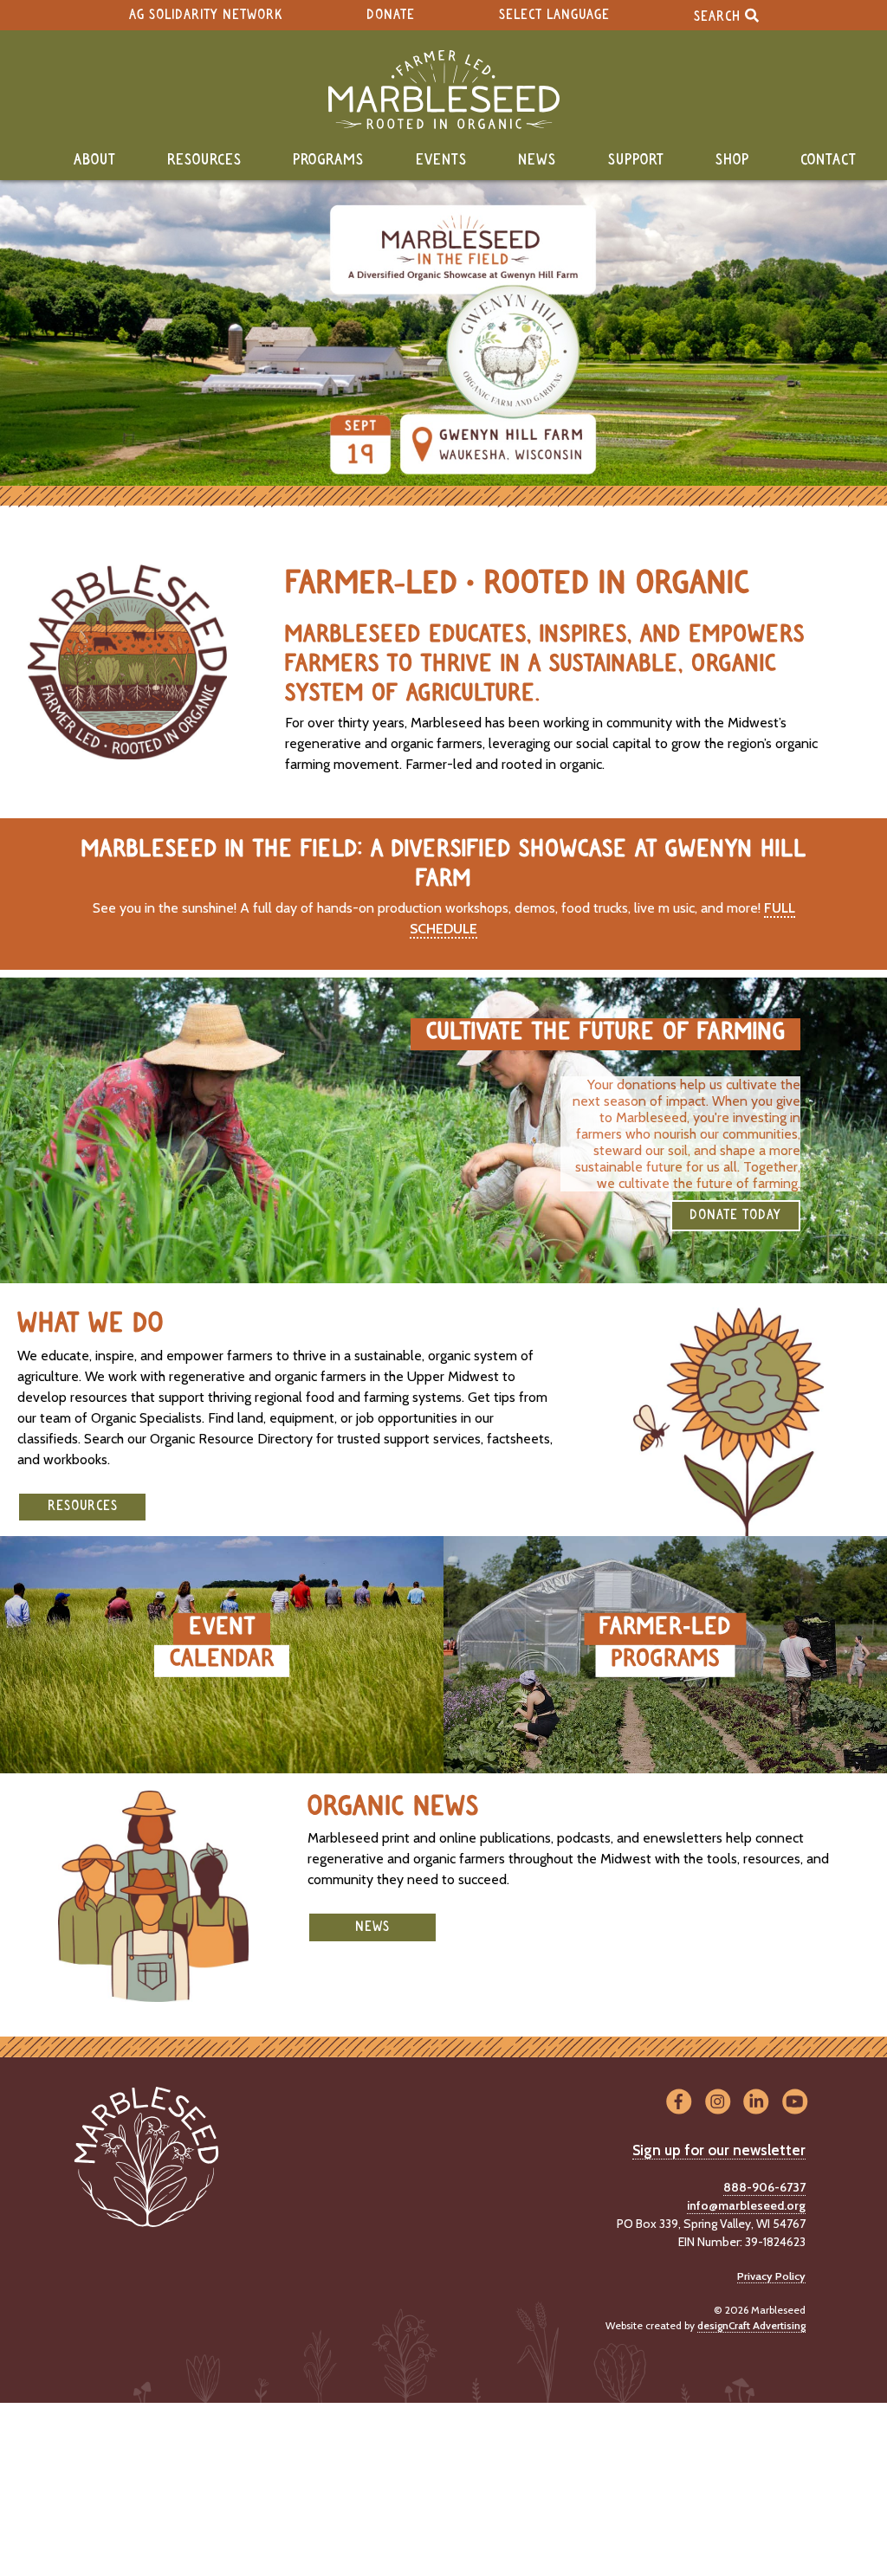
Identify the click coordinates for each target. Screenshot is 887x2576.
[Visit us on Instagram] (718, 2103)
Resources (204, 160)
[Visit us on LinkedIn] (757, 2103)
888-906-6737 (764, 2187)
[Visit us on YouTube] (795, 2103)
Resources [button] (83, 1506)
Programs (328, 160)
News (537, 160)
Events (441, 160)
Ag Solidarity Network (206, 15)
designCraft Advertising (751, 2325)
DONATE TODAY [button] (735, 1215)
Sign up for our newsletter (719, 2150)
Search (719, 16)
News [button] (372, 1927)
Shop (732, 160)
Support (636, 160)
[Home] (443, 90)
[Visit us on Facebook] (679, 2103)
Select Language (554, 15)
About (95, 160)
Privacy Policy (771, 2276)
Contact (829, 160)
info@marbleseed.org (746, 2205)
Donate (391, 15)
